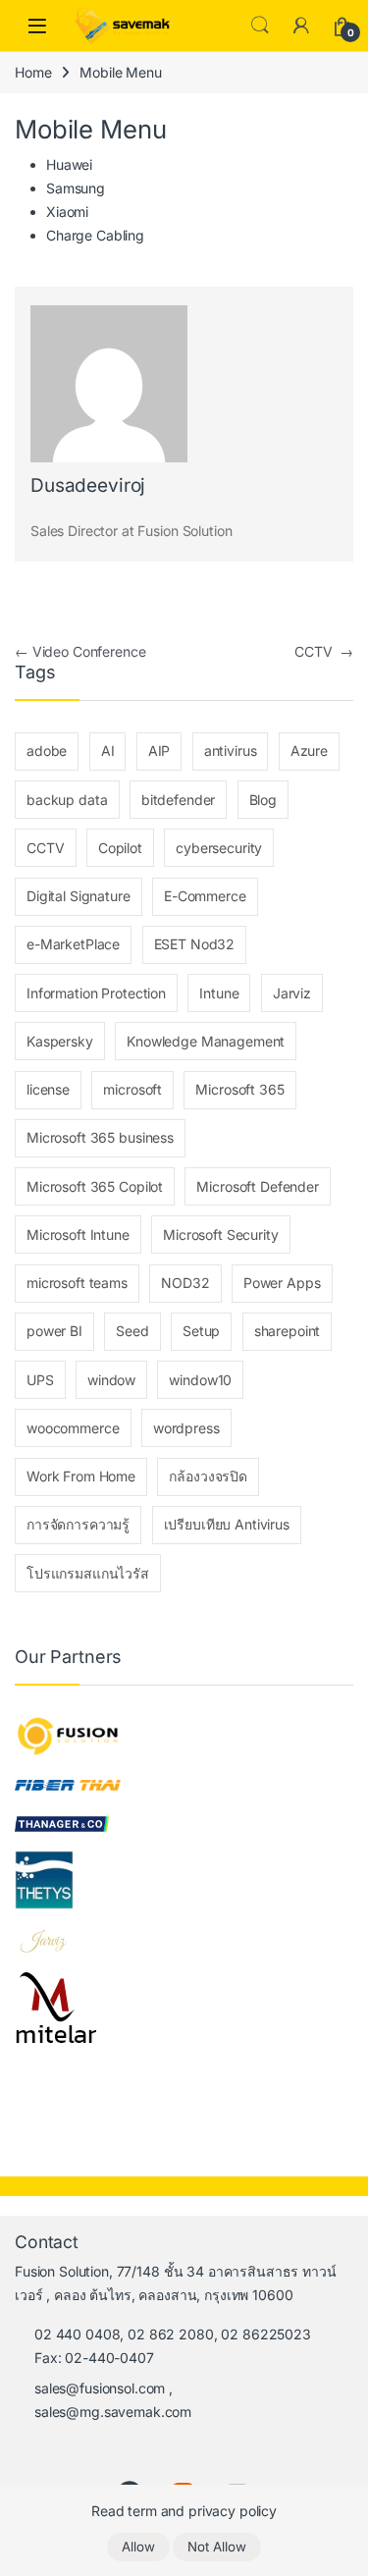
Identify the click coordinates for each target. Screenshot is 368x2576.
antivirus (231, 751)
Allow (138, 2547)
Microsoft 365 (239, 1089)
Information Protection (96, 993)
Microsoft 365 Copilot (95, 1186)
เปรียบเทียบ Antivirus (227, 1524)
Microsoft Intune (78, 1234)
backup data (67, 800)
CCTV (324, 651)
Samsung (76, 188)
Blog (263, 800)
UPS (40, 1380)
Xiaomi (67, 212)
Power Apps (282, 1283)
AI (108, 751)
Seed (132, 1331)
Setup (201, 1331)
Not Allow (217, 2547)
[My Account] (301, 26)
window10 (200, 1380)
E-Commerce (205, 896)
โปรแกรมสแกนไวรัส (88, 1573)
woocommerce (73, 1428)
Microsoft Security (220, 1234)
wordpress (186, 1428)
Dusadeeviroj (88, 485)
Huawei (69, 164)
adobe (47, 751)
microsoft (132, 1089)
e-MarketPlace (73, 944)
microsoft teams (77, 1283)
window (111, 1380)
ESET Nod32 (195, 944)
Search (260, 26)
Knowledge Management (206, 1041)
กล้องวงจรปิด (208, 1476)
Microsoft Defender (257, 1186)
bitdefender (178, 800)
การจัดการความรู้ (78, 1524)
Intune (219, 993)
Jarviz (292, 993)
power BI (54, 1331)
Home (33, 72)
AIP (159, 751)
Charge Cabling (95, 235)
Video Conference (80, 651)
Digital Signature (79, 896)
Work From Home (81, 1476)
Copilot (120, 848)
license (48, 1089)
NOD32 (185, 1283)
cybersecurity (219, 848)
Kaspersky (60, 1041)
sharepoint (288, 1331)
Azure (309, 751)
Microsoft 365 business (100, 1137)
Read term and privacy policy (184, 2511)
